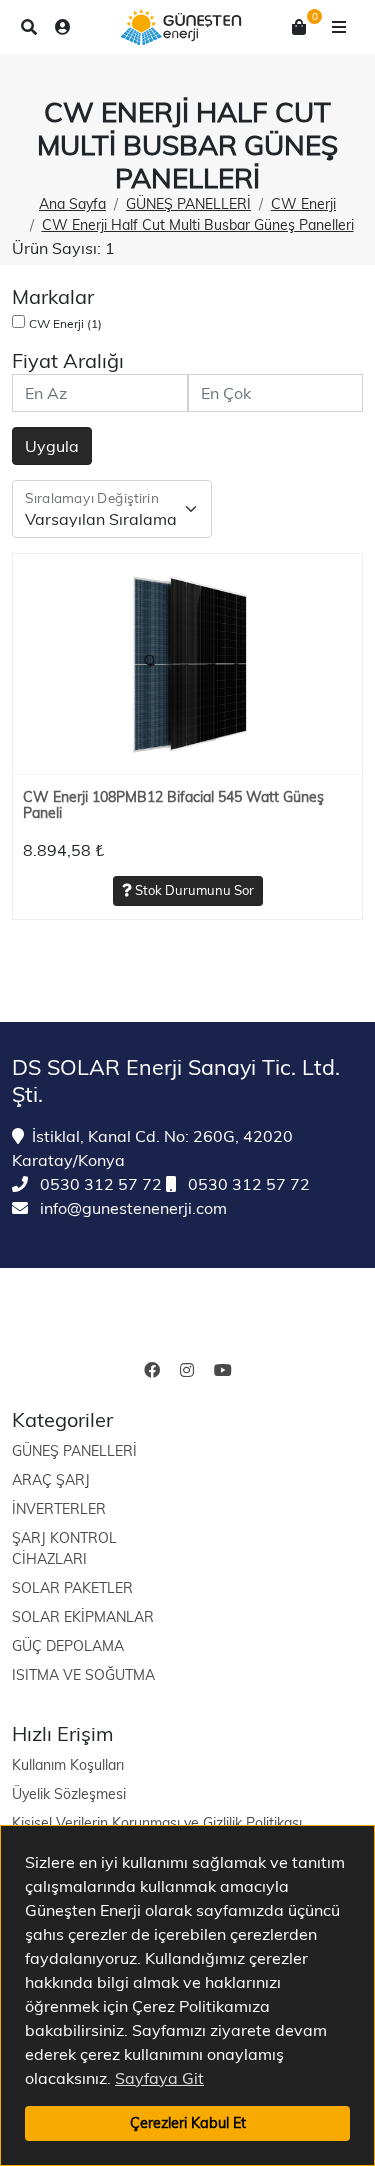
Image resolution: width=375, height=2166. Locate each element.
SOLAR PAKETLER (72, 1588)
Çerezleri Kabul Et (188, 2123)
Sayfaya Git (159, 2078)
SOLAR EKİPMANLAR (83, 1617)
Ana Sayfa (72, 204)
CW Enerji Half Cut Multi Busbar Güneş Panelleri (198, 225)
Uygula (52, 446)
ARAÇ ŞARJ (51, 1480)
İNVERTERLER (59, 1509)
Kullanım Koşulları (68, 1765)
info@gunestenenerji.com (131, 1208)
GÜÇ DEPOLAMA (68, 1646)
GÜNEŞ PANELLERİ (188, 204)
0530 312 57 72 (99, 1184)
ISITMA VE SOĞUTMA (83, 1675)
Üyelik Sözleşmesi (69, 1794)
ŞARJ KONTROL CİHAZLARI (64, 1548)
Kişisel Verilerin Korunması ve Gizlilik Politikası (157, 1823)
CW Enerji (303, 204)
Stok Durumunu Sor (193, 890)
